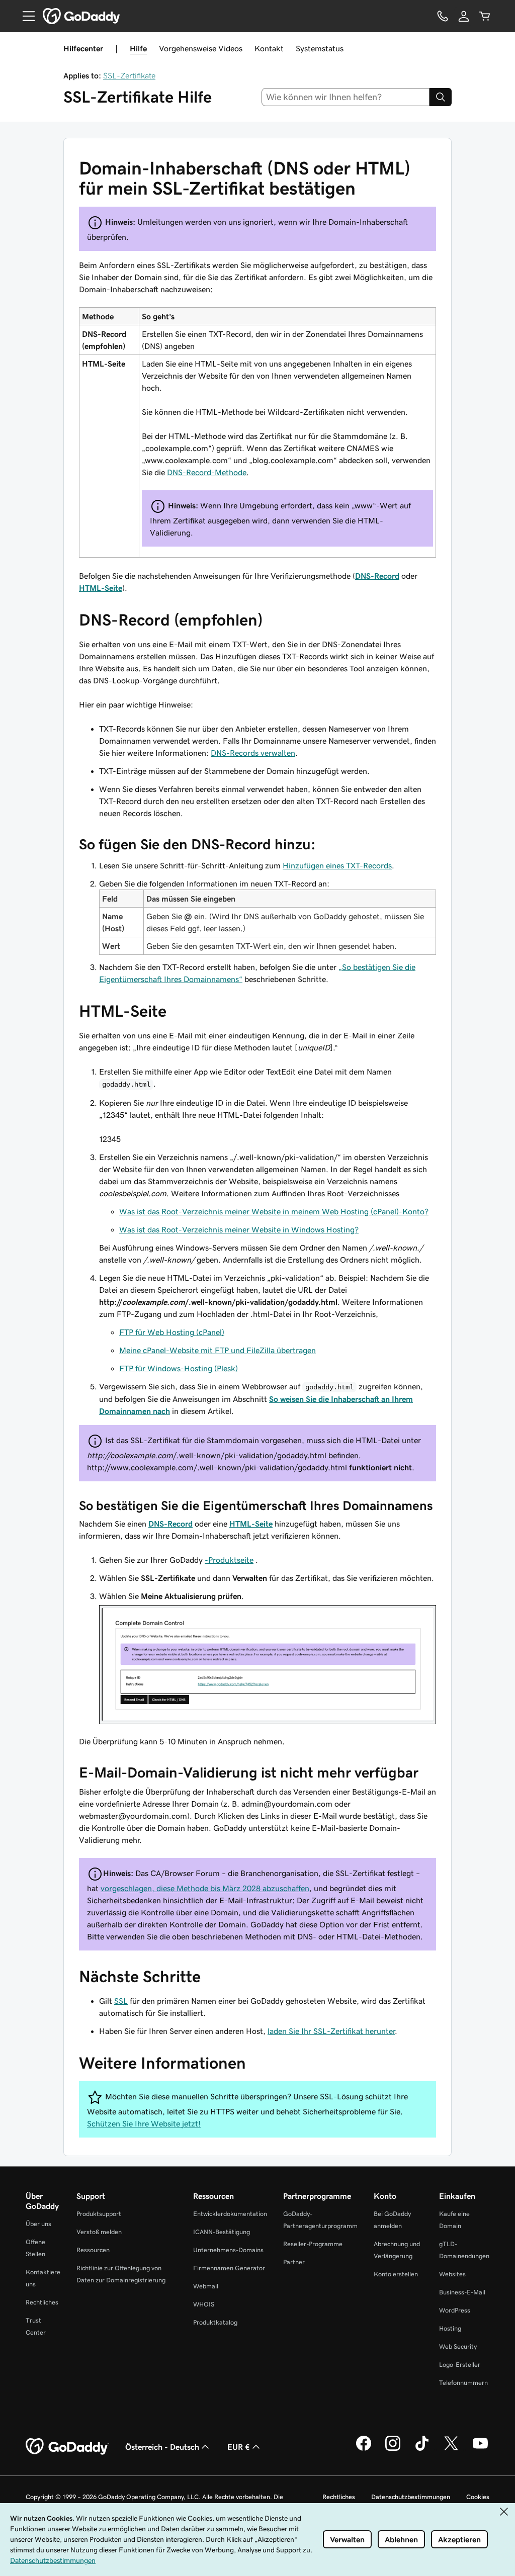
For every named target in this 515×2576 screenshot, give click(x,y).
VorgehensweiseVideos (201, 48)
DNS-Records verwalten (253, 753)
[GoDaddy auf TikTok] (422, 2449)
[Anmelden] (464, 16)
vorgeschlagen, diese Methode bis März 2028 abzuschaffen (205, 1888)
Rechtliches (42, 2302)
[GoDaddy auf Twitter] (451, 2449)
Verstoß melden (99, 2232)
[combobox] (346, 97)
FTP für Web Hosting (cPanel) (172, 1332)
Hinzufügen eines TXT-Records (337, 865)
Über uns (38, 2224)
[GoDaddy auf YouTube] (480, 2449)
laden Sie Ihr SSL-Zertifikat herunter (331, 2031)
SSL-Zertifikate (129, 75)
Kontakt (269, 48)
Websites (452, 2274)
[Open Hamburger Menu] (25, 16)
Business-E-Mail (462, 2292)
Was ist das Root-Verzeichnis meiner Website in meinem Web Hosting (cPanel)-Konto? (274, 1211)
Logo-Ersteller (460, 2365)
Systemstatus (320, 48)
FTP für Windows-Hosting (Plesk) (179, 1368)
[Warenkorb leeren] (485, 16)
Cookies (478, 2497)
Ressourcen (93, 2250)
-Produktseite (229, 1560)
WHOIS (204, 2304)
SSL (121, 2001)
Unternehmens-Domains (228, 2250)
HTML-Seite (101, 588)
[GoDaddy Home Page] (67, 2447)
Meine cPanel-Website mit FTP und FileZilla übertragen (218, 1350)
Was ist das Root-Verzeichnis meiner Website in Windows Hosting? (239, 1229)
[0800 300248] (443, 16)
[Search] (441, 97)
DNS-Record (377, 576)
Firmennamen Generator (229, 2268)
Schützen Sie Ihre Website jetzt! (144, 2123)
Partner (294, 2262)
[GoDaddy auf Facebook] (364, 2449)
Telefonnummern (463, 2383)
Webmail (206, 2286)
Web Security (458, 2346)
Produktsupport (99, 2214)
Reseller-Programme (313, 2244)
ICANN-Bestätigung (222, 2232)
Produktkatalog (215, 2322)
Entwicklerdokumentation (230, 2214)
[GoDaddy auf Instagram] (393, 2449)
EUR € (239, 2447)
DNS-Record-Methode (207, 472)
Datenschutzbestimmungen (411, 2497)
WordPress (455, 2310)
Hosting (450, 2328)
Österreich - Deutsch (162, 2447)
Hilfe (138, 48)
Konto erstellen (396, 2274)
